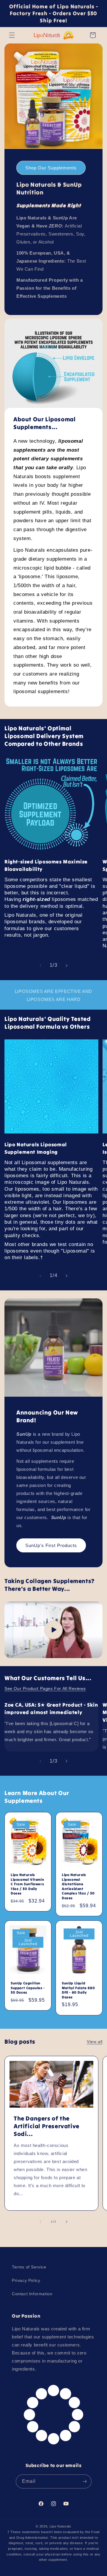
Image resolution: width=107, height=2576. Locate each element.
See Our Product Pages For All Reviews (45, 1688)
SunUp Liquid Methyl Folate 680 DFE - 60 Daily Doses (78, 1990)
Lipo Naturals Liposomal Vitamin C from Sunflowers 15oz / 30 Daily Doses (27, 1884)
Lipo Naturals (60, 2526)
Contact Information (32, 2294)
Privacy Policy (26, 2280)
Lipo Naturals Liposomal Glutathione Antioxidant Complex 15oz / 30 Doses (78, 1886)
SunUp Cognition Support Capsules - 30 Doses (28, 1988)
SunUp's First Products (51, 1545)
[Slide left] (40, 966)
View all (95, 2042)
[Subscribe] (85, 2481)
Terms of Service (29, 2267)
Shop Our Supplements (51, 167)
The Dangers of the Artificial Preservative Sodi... (47, 2126)
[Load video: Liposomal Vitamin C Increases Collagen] (53, 1630)
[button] (12, 35)
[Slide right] (67, 966)
